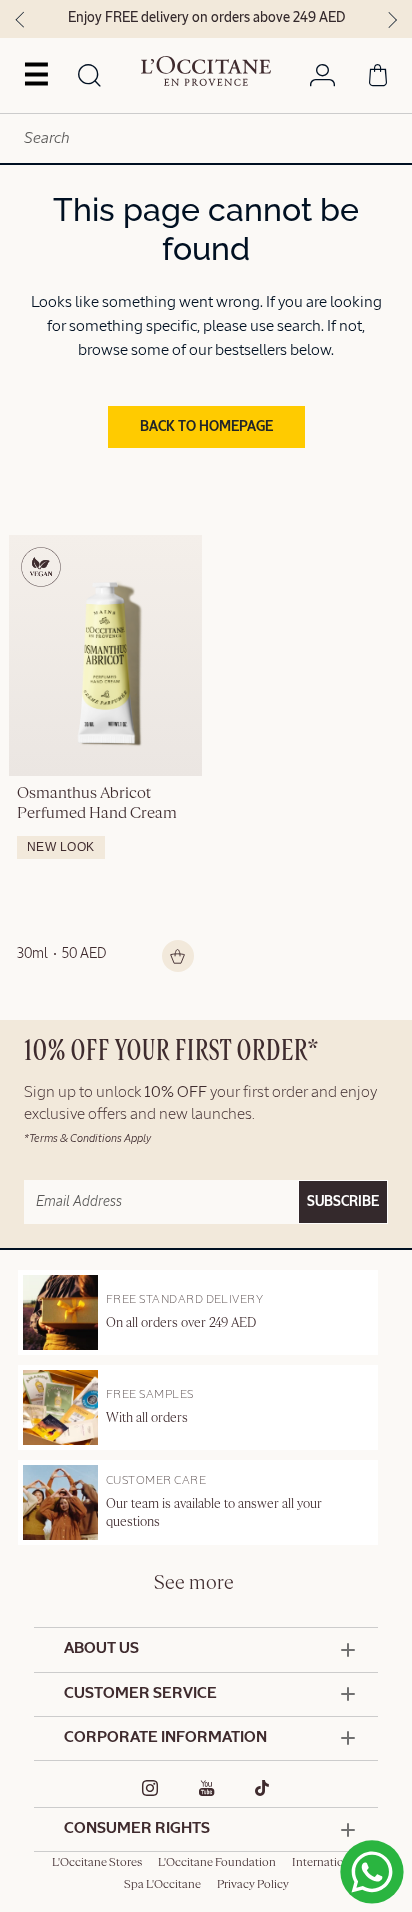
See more (194, 1583)
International (326, 1863)
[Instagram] (150, 1788)
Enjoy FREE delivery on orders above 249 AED (206, 18)
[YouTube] (207, 1788)
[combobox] (206, 138)
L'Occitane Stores (97, 1863)
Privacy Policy (253, 1885)
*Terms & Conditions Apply (87, 1138)
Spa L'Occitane (162, 1885)
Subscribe (343, 1202)
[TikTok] (262, 1788)
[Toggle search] (90, 77)
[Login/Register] (322, 79)
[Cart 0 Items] (378, 79)
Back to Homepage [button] (206, 427)
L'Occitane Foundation (217, 1863)
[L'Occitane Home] (206, 71)
